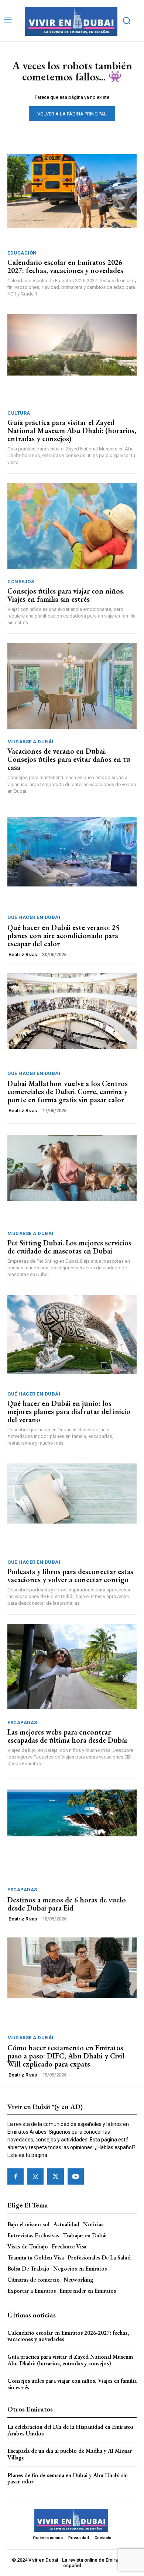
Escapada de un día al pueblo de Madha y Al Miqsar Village (70, 2454)
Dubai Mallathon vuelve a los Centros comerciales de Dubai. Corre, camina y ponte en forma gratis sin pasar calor (68, 1092)
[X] (55, 2176)
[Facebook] (16, 2176)
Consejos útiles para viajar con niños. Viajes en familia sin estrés (66, 595)
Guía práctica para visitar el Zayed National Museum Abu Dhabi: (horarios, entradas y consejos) (72, 431)
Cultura (19, 413)
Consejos (21, 582)
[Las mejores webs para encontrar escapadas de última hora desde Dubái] (72, 1669)
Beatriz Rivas (23, 955)
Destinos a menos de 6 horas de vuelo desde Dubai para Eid (67, 1904)
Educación (22, 253)
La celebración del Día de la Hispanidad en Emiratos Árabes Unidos (70, 2430)
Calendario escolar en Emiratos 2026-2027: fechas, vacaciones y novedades (66, 266)
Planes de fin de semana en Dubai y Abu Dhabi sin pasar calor (68, 2478)
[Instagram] (35, 2176)
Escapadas (22, 1723)
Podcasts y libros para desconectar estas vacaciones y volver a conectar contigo (70, 1576)
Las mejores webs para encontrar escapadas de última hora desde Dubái (67, 1736)
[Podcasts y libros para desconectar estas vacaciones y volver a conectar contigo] (72, 1509)
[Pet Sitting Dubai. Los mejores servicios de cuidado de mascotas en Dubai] (72, 1180)
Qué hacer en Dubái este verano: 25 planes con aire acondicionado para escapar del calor (63, 936)
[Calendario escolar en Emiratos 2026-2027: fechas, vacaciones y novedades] (72, 199)
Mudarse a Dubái (30, 742)
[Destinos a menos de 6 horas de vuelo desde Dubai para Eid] (72, 1835)
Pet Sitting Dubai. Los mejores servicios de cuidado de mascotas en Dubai (69, 1247)
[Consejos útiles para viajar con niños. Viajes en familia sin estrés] (72, 528)
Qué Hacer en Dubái (34, 917)
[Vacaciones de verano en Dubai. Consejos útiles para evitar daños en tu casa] (72, 688)
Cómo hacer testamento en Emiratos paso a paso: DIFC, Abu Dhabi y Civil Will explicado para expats (66, 2056)
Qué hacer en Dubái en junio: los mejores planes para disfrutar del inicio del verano (69, 1411)
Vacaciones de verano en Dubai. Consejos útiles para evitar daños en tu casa (69, 759)
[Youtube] (76, 2176)
